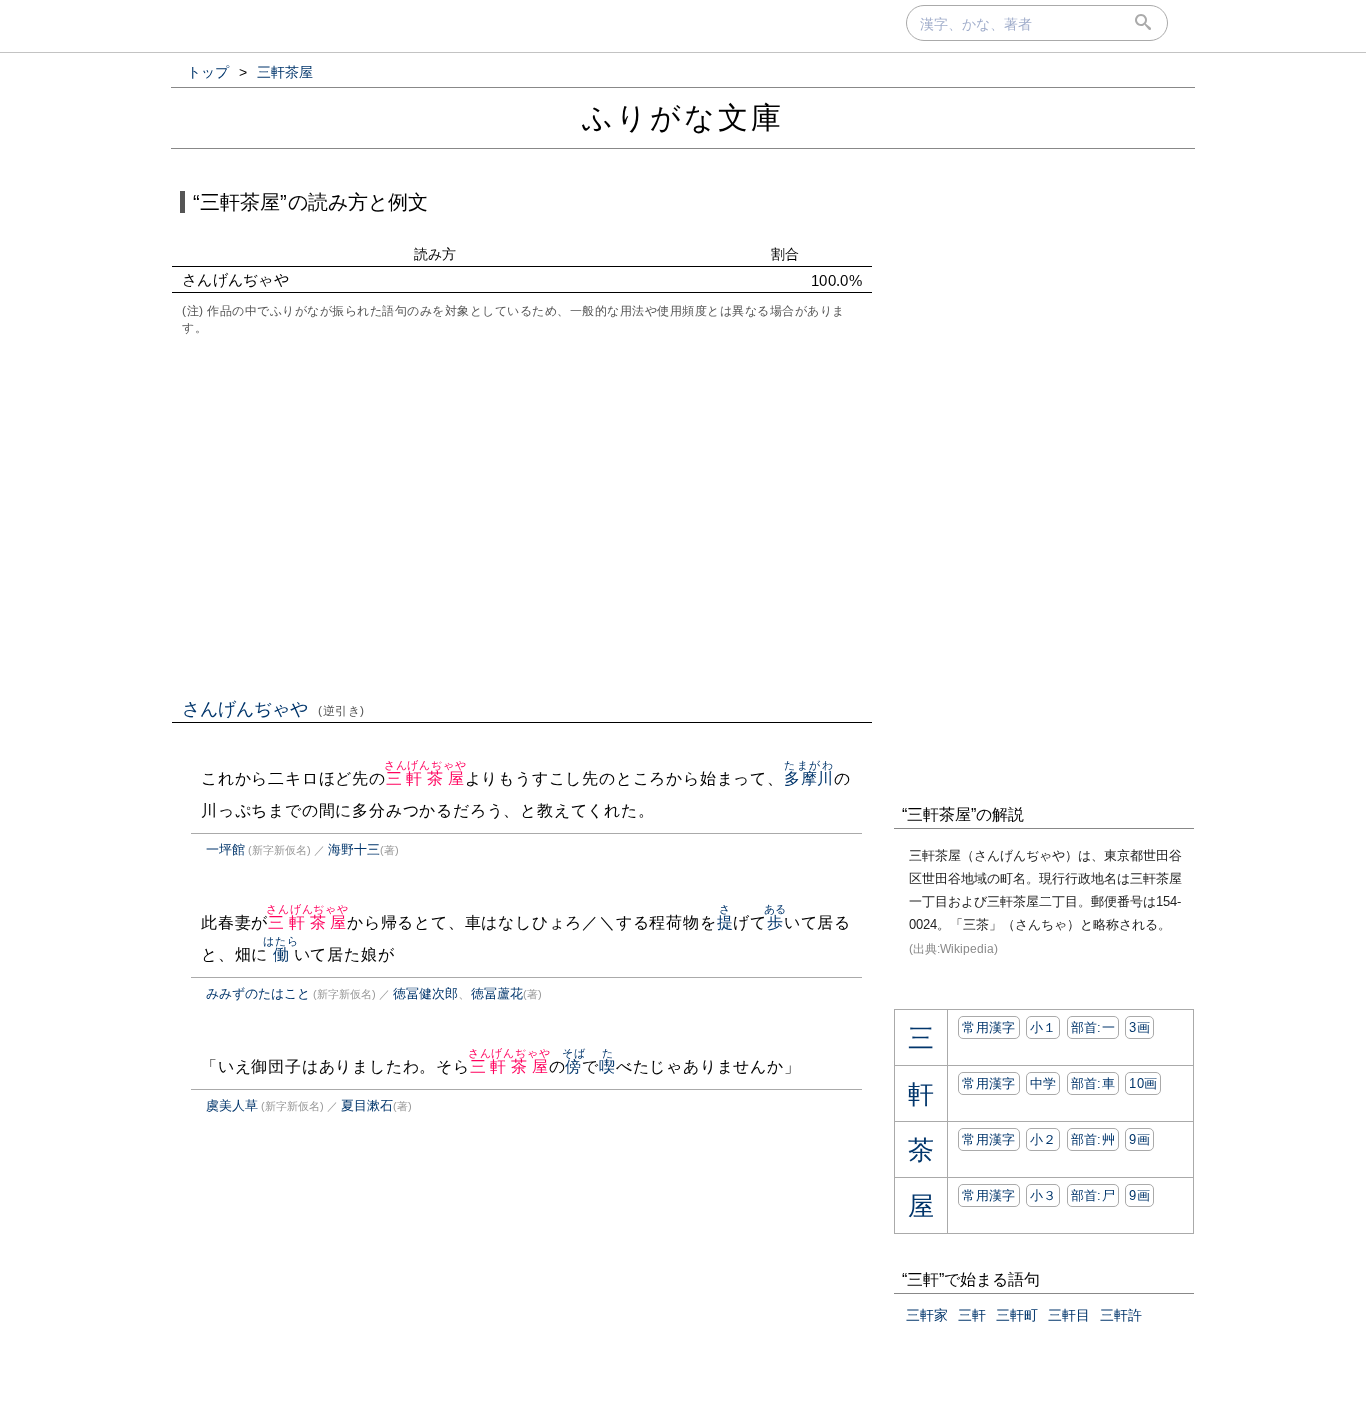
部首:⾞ (1093, 1083)
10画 (1143, 1083)
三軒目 (1069, 1315)
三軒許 (1121, 1315)
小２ (1043, 1139)
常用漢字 (988, 1027)
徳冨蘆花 (497, 993)
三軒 (972, 1315)
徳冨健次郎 (425, 993)
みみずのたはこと (258, 993)
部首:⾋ (1093, 1139)
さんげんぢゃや (273, 709)
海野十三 (354, 849)
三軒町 (1017, 1315)
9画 (1139, 1139)
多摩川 (809, 778)
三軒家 (927, 1315)
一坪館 (225, 849)
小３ (1043, 1195)
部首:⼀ (1093, 1027)
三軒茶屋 (425, 778)
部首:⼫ (1093, 1195)
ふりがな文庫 (683, 117)
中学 (1043, 1083)
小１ (1043, 1027)
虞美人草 (232, 1105)
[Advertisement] (522, 515)
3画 (1139, 1027)
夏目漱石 (367, 1105)
